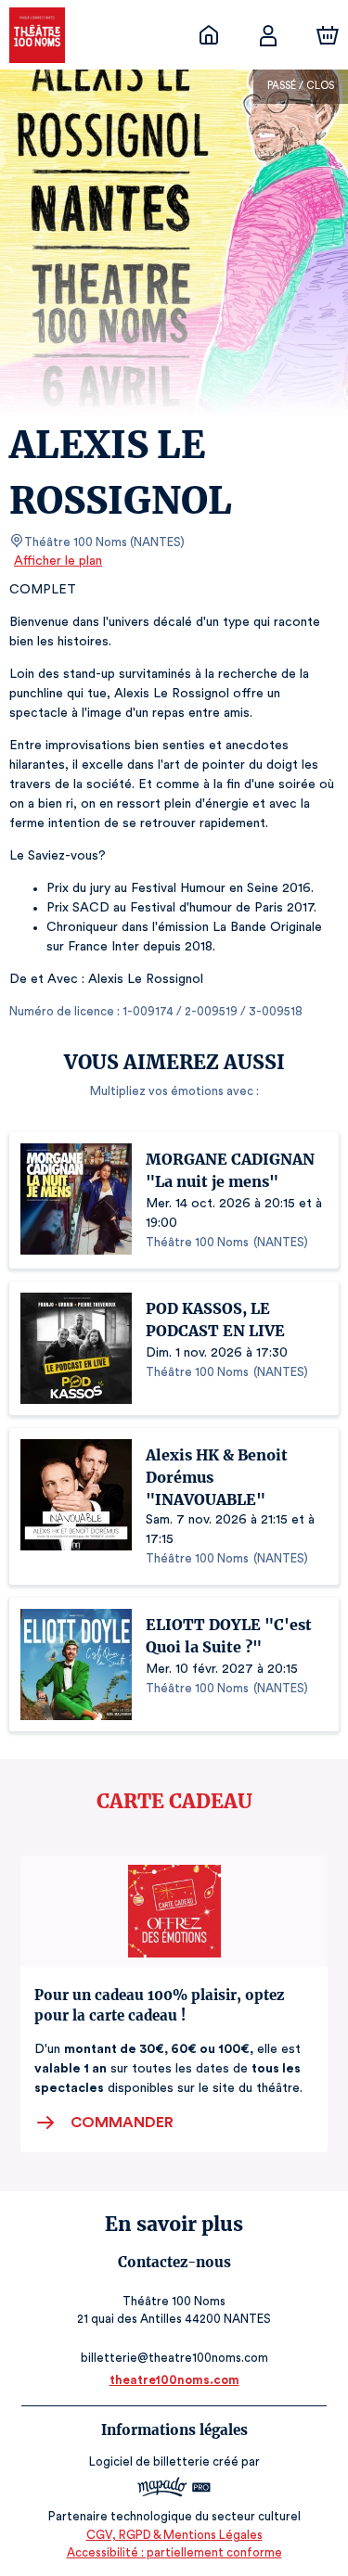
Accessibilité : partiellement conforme (174, 2552)
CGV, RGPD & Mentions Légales (174, 2535)
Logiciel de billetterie (149, 2461)
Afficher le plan (58, 561)
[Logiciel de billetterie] (174, 2489)
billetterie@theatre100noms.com (174, 2358)
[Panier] (328, 35)
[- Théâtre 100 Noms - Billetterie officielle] (209, 35)
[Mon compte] (268, 35)
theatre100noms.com (174, 2380)
